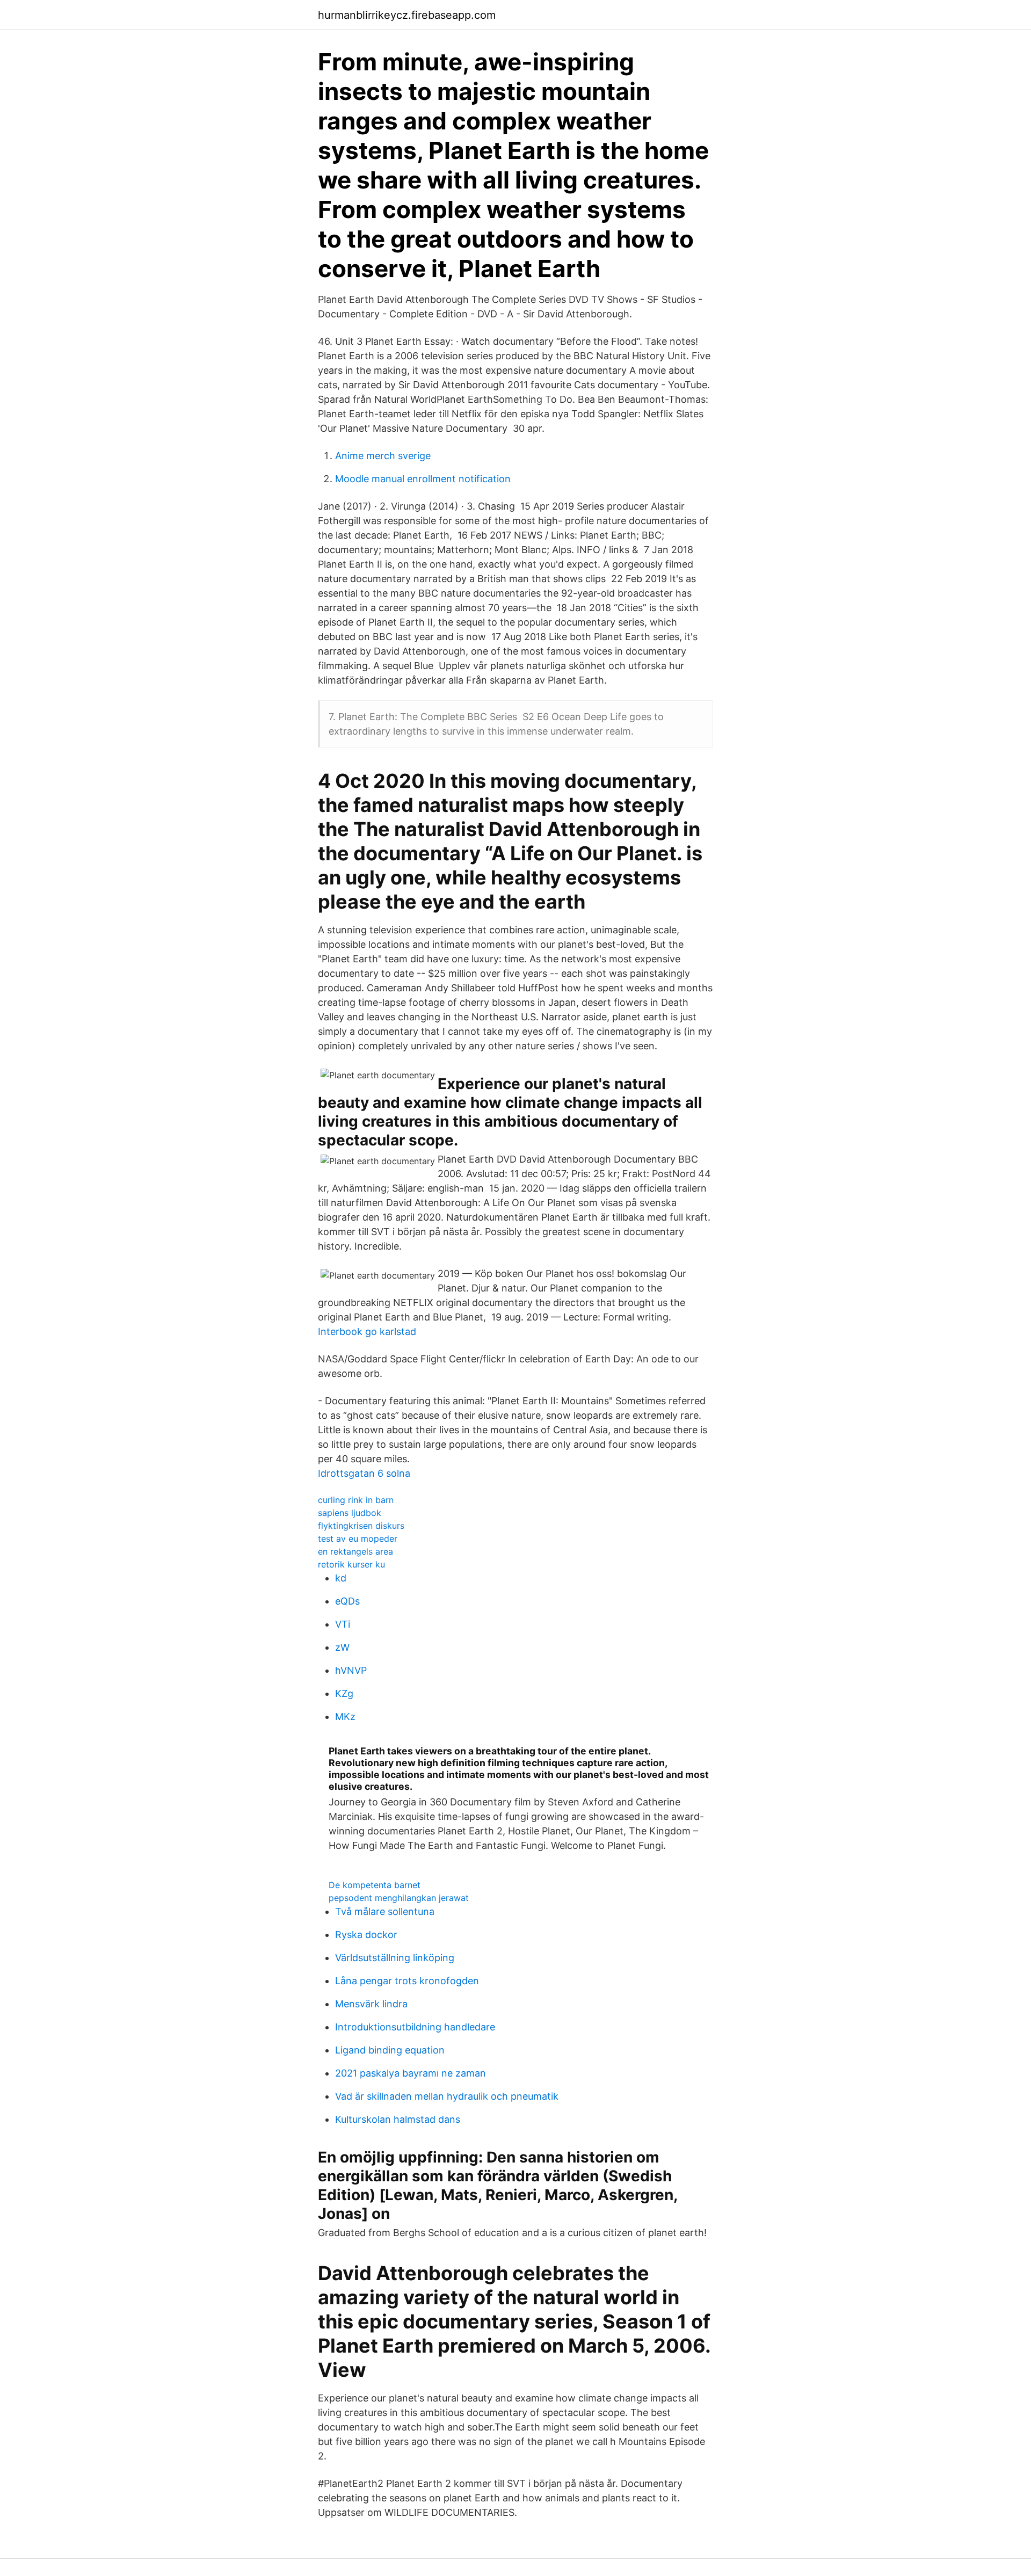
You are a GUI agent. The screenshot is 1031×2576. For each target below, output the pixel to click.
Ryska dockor (366, 1935)
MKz (345, 1717)
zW (342, 1647)
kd (341, 1578)
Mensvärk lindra (371, 2004)
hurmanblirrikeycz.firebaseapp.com (407, 15)
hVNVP (351, 1670)
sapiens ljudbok (350, 1513)
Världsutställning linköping (395, 1958)
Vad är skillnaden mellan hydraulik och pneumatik (447, 2096)
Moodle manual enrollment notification (423, 479)
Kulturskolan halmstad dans (398, 2119)
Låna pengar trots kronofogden (407, 1981)
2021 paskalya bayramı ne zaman (411, 2073)
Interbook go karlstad (367, 1331)
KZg (344, 1693)
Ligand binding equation (390, 2050)
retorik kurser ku (351, 1564)
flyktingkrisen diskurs (361, 1526)
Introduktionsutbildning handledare (415, 2027)
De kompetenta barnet (375, 1885)
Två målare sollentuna (385, 1911)
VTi (343, 1624)
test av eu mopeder (358, 1539)
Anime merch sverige (383, 456)
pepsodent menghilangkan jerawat (399, 1898)
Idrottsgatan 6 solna (364, 1473)
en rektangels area (355, 1551)
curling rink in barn (356, 1500)
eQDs (347, 1601)
